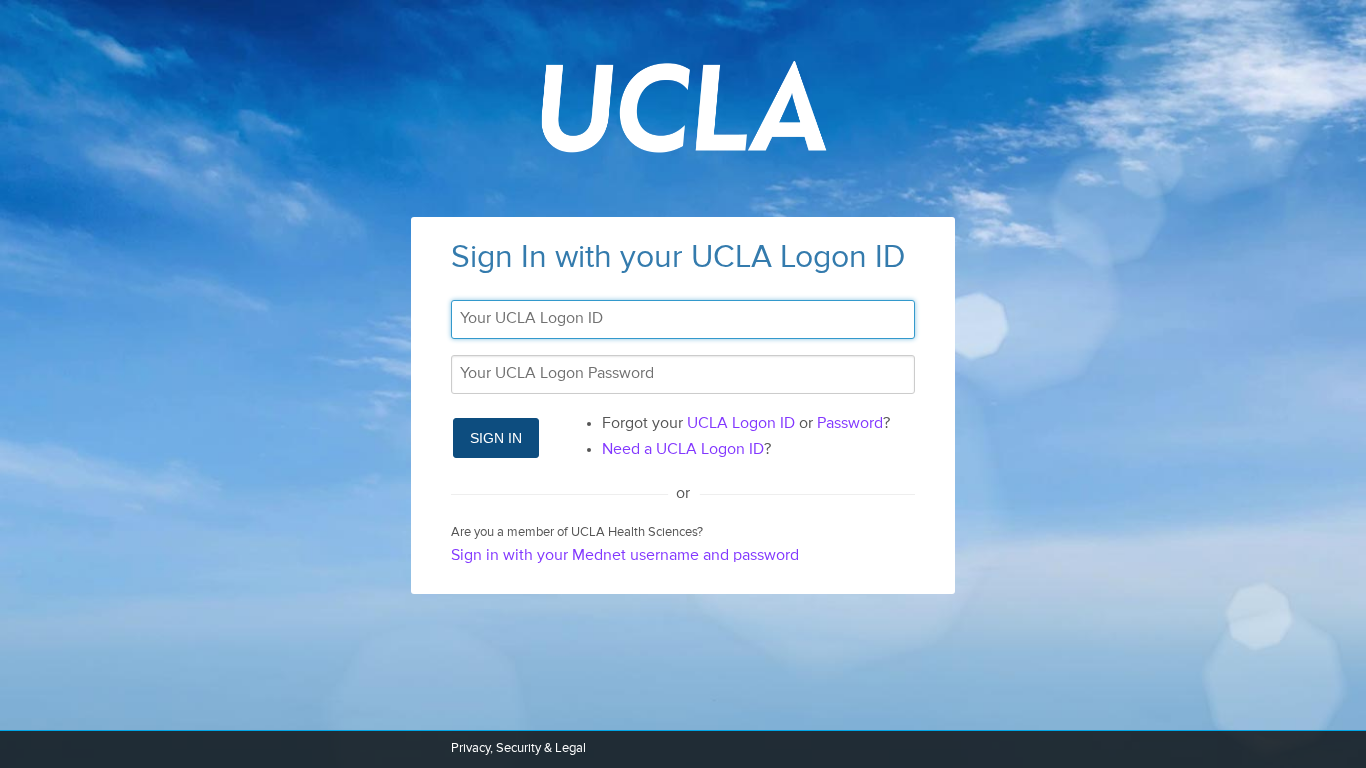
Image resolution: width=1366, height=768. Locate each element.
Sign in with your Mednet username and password (625, 556)
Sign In (496, 438)
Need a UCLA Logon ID (683, 450)
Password (850, 424)
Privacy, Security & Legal (518, 748)
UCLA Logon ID (741, 424)
